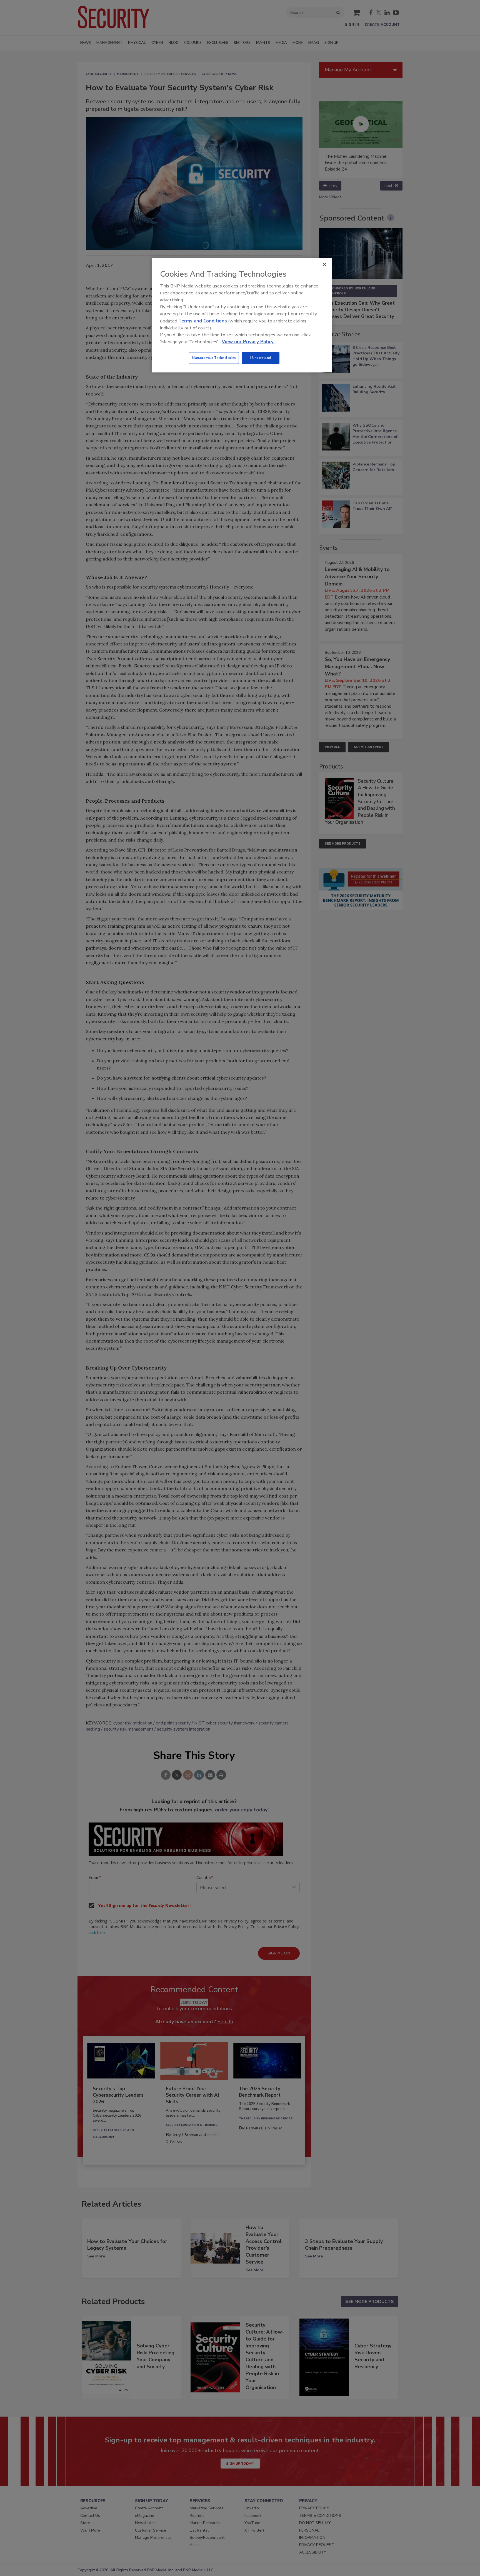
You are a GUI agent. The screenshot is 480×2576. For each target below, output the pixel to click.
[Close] (324, 264)
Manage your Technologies (214, 358)
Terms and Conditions (203, 321)
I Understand (261, 358)
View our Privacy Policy (248, 342)
